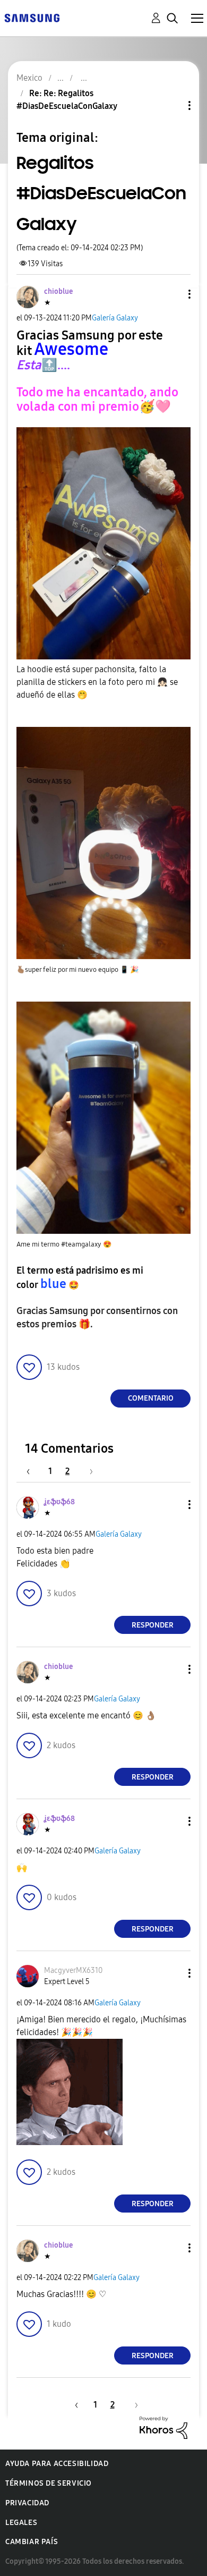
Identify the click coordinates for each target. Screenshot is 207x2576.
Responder (153, 1625)
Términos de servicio (49, 2483)
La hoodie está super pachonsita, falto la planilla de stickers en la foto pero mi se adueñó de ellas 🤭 (97, 682)
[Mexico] (32, 17)
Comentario (151, 1398)
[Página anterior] (33, 1471)
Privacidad (27, 2503)
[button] (172, 294)
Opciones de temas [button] (171, 105)
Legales (21, 2523)
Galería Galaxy (115, 318)
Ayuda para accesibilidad (57, 2464)
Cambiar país (32, 2542)
